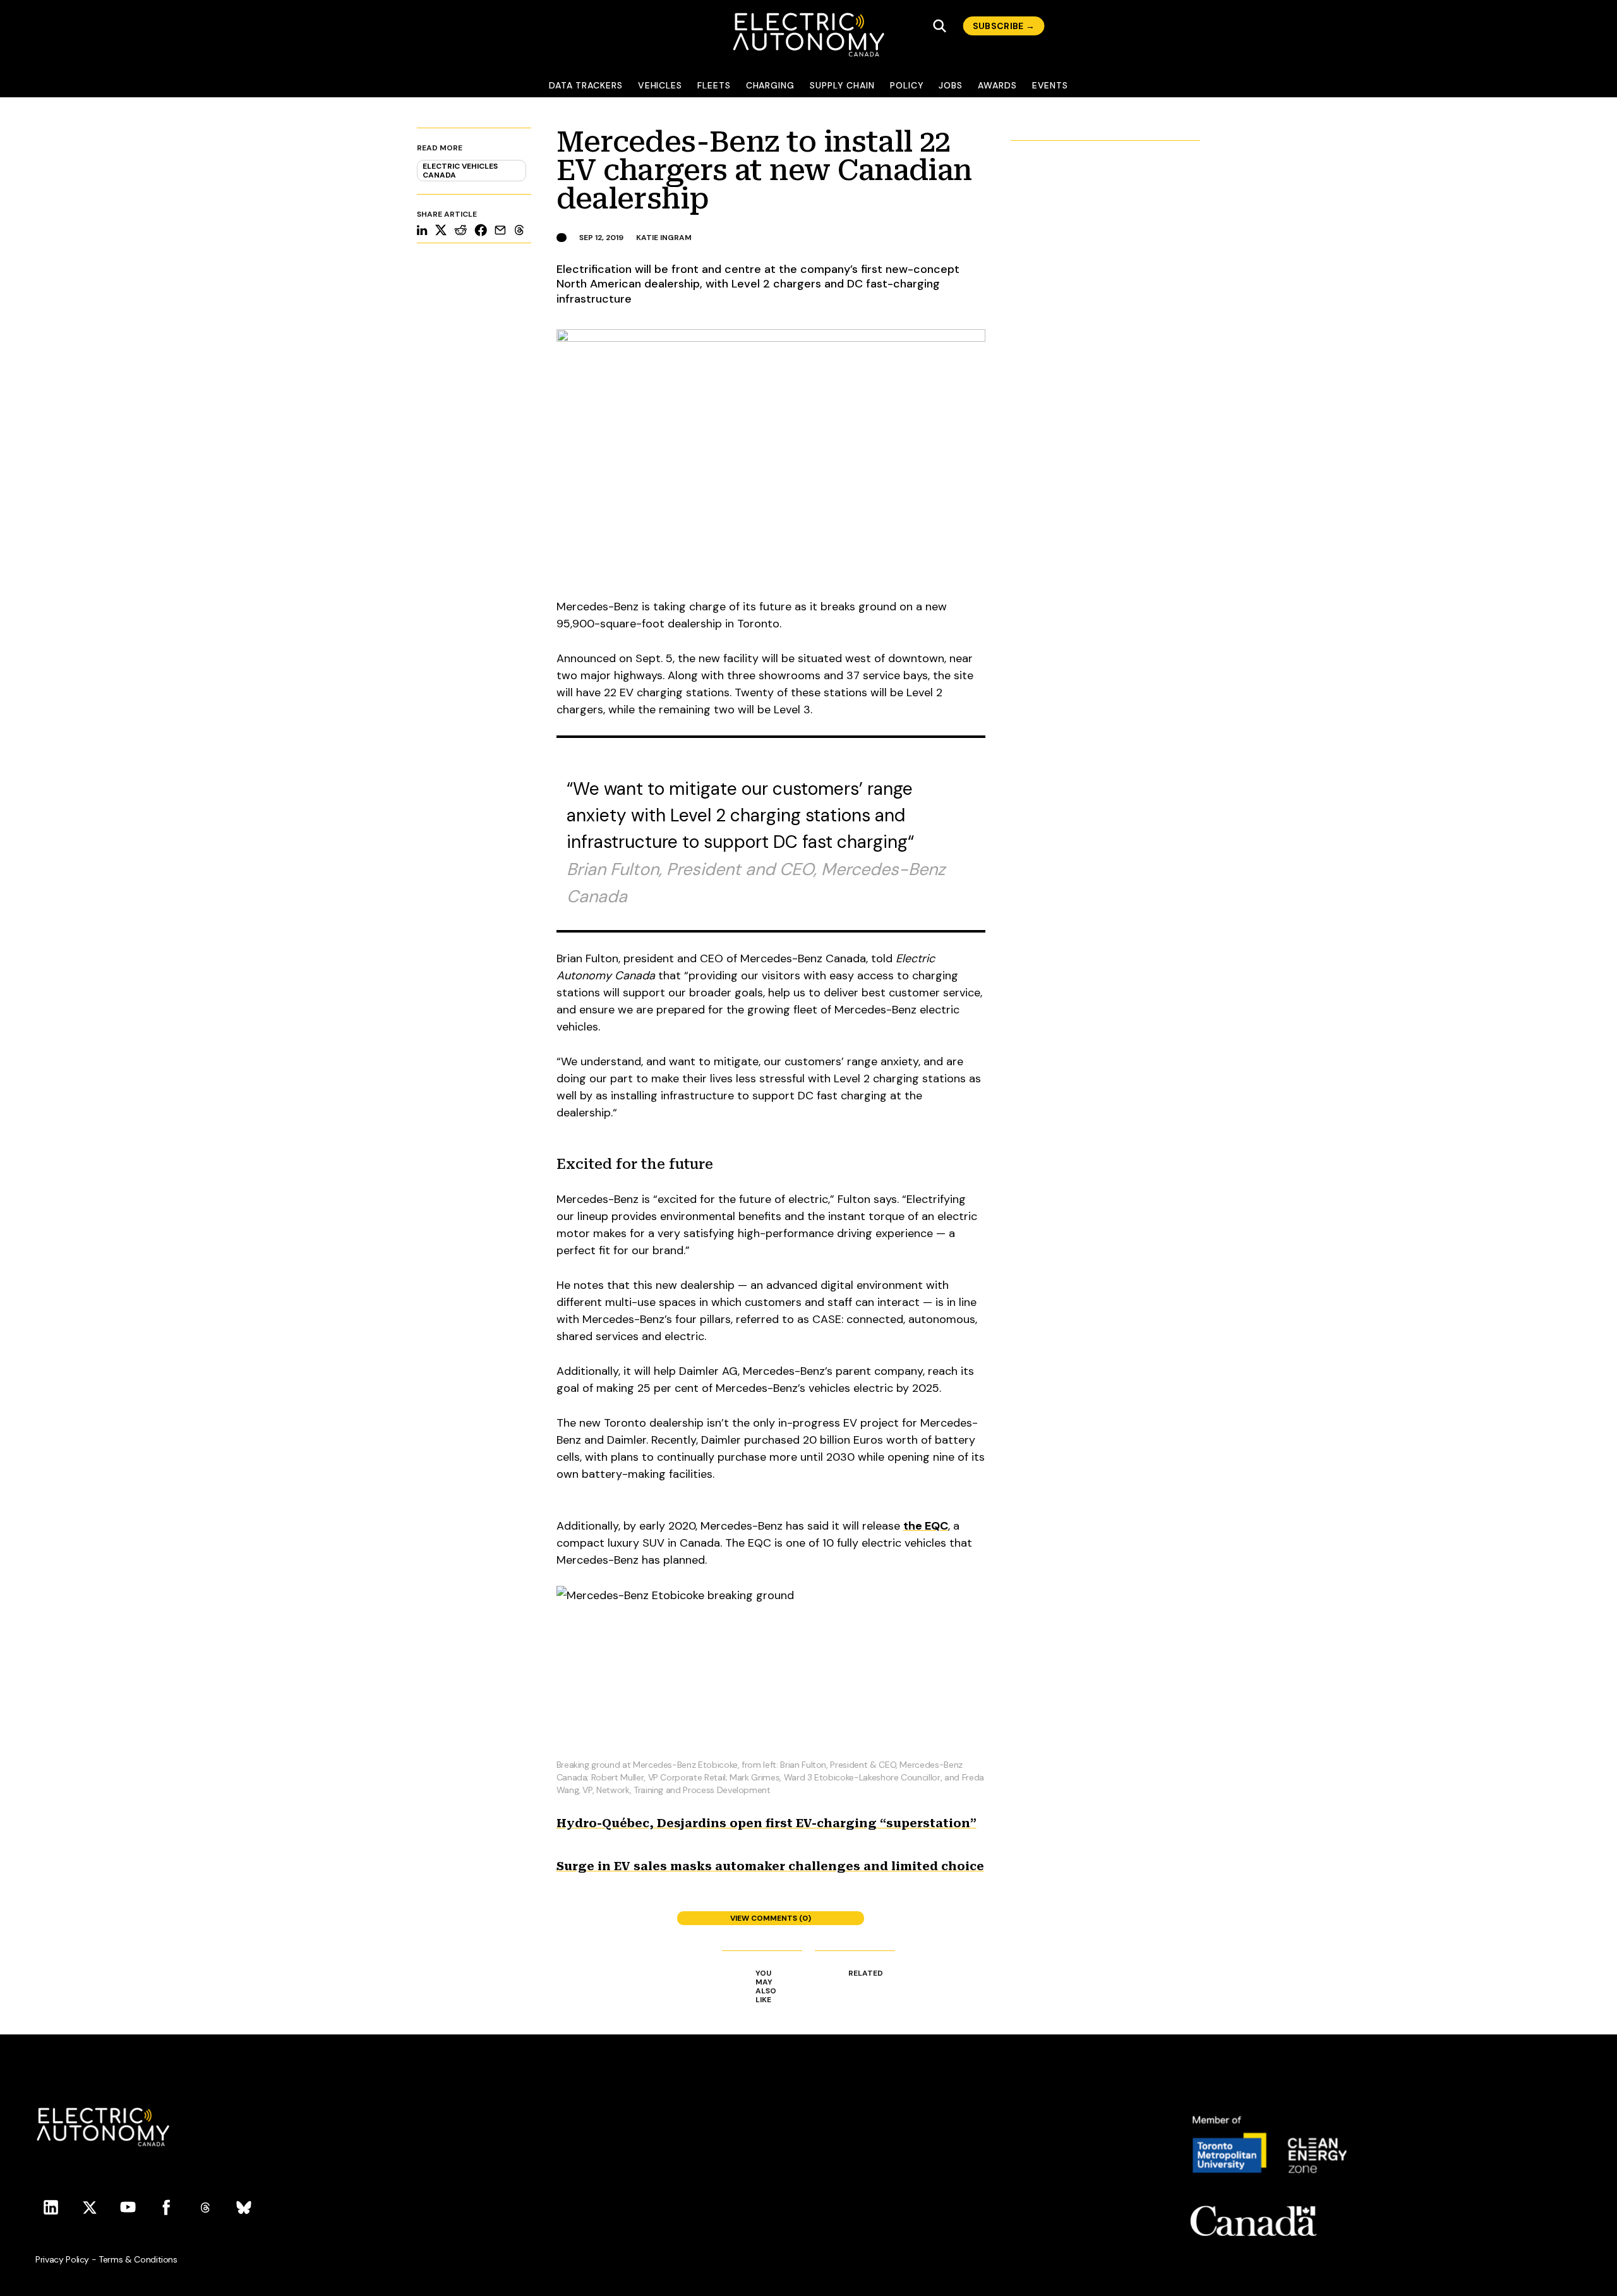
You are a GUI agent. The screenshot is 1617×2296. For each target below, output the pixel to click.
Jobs (951, 85)
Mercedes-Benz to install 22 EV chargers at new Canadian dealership (764, 170)
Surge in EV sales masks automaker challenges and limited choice (770, 1866)
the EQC (926, 1526)
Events (1050, 85)
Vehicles (660, 85)
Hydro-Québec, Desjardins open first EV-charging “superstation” (766, 1823)
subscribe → (1004, 26)
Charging (770, 85)
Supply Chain (842, 85)
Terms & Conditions (138, 2259)
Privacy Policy (62, 2259)
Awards (997, 85)
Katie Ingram (664, 238)
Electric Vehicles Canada (460, 171)
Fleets (714, 85)
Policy (907, 85)
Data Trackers (586, 85)
